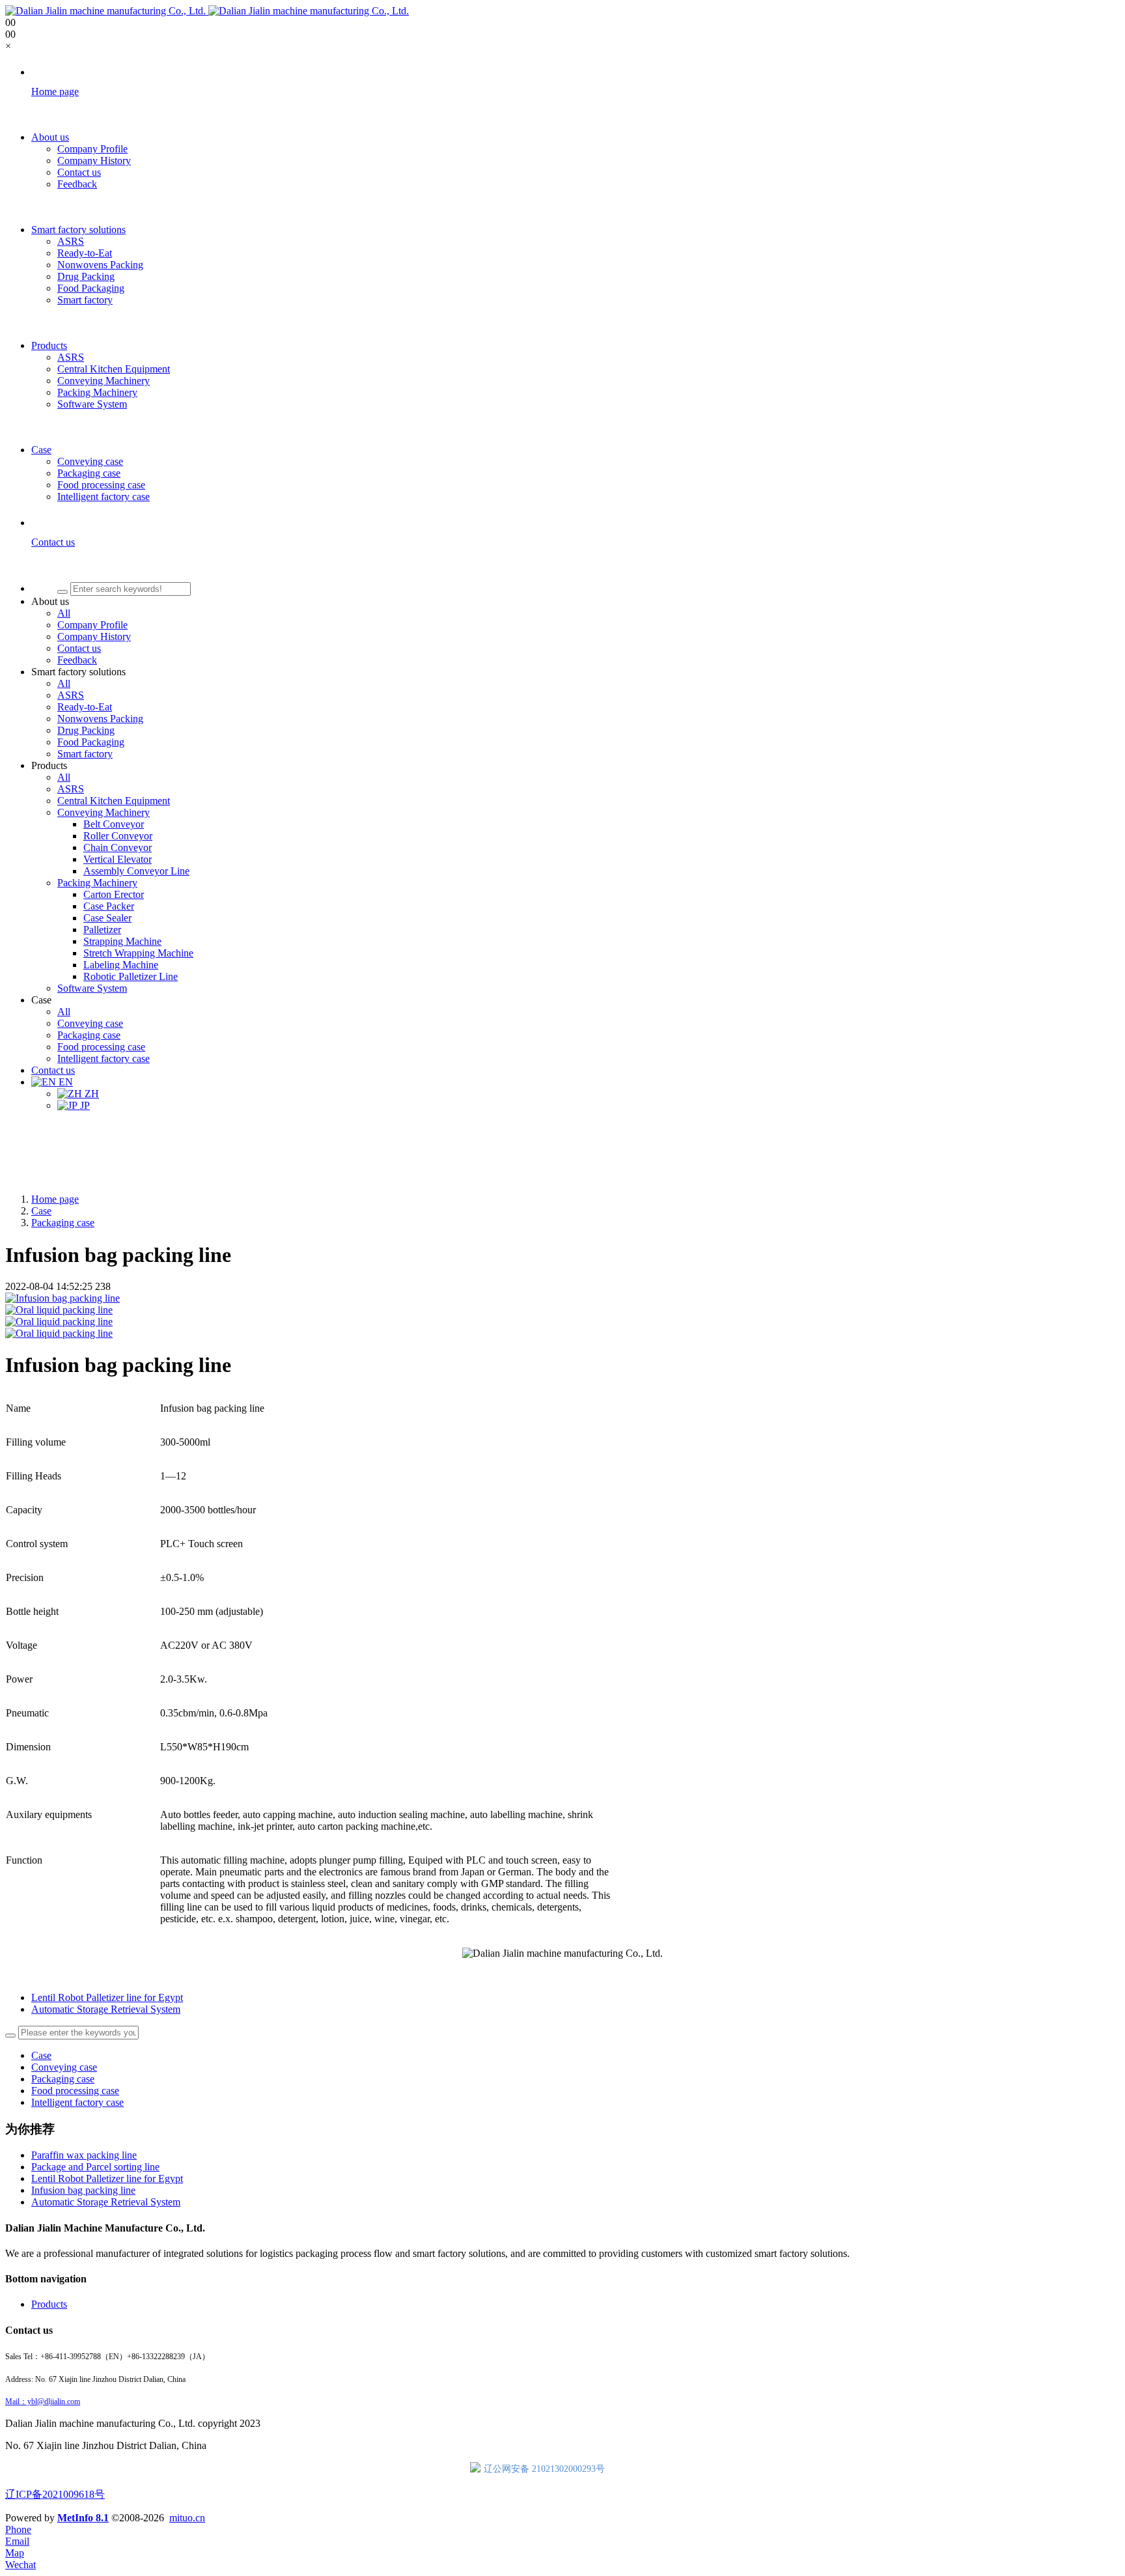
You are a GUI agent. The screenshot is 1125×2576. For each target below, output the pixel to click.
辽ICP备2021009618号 (55, 2494)
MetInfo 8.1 (83, 2518)
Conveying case (64, 2067)
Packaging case (63, 1223)
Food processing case (75, 2091)
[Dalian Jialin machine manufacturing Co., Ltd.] (207, 11)
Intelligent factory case (77, 2102)
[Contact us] (576, 565)
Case (41, 1211)
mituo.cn (187, 2518)
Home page (55, 1199)
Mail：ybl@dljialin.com (43, 2401)
